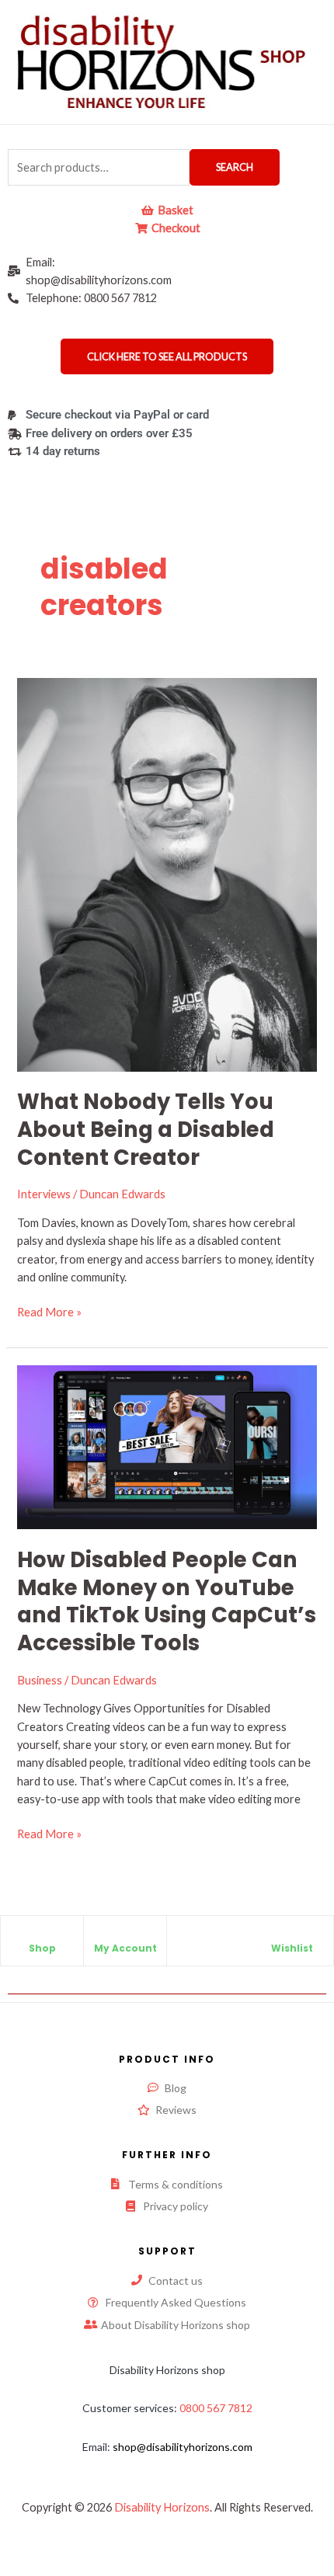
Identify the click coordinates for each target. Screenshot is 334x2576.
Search (235, 167)
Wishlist (292, 1948)
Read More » (49, 1311)
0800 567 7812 (216, 2408)
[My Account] (125, 1935)
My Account (125, 1948)
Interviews (44, 1194)
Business (40, 1680)
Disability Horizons (162, 2507)
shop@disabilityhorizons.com (183, 2447)
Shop (42, 1948)
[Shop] (42, 1935)
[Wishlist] (292, 1935)
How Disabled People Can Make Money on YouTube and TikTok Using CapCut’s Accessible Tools (167, 1601)
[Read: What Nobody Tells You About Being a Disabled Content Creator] (167, 873)
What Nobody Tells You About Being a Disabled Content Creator (146, 1129)
